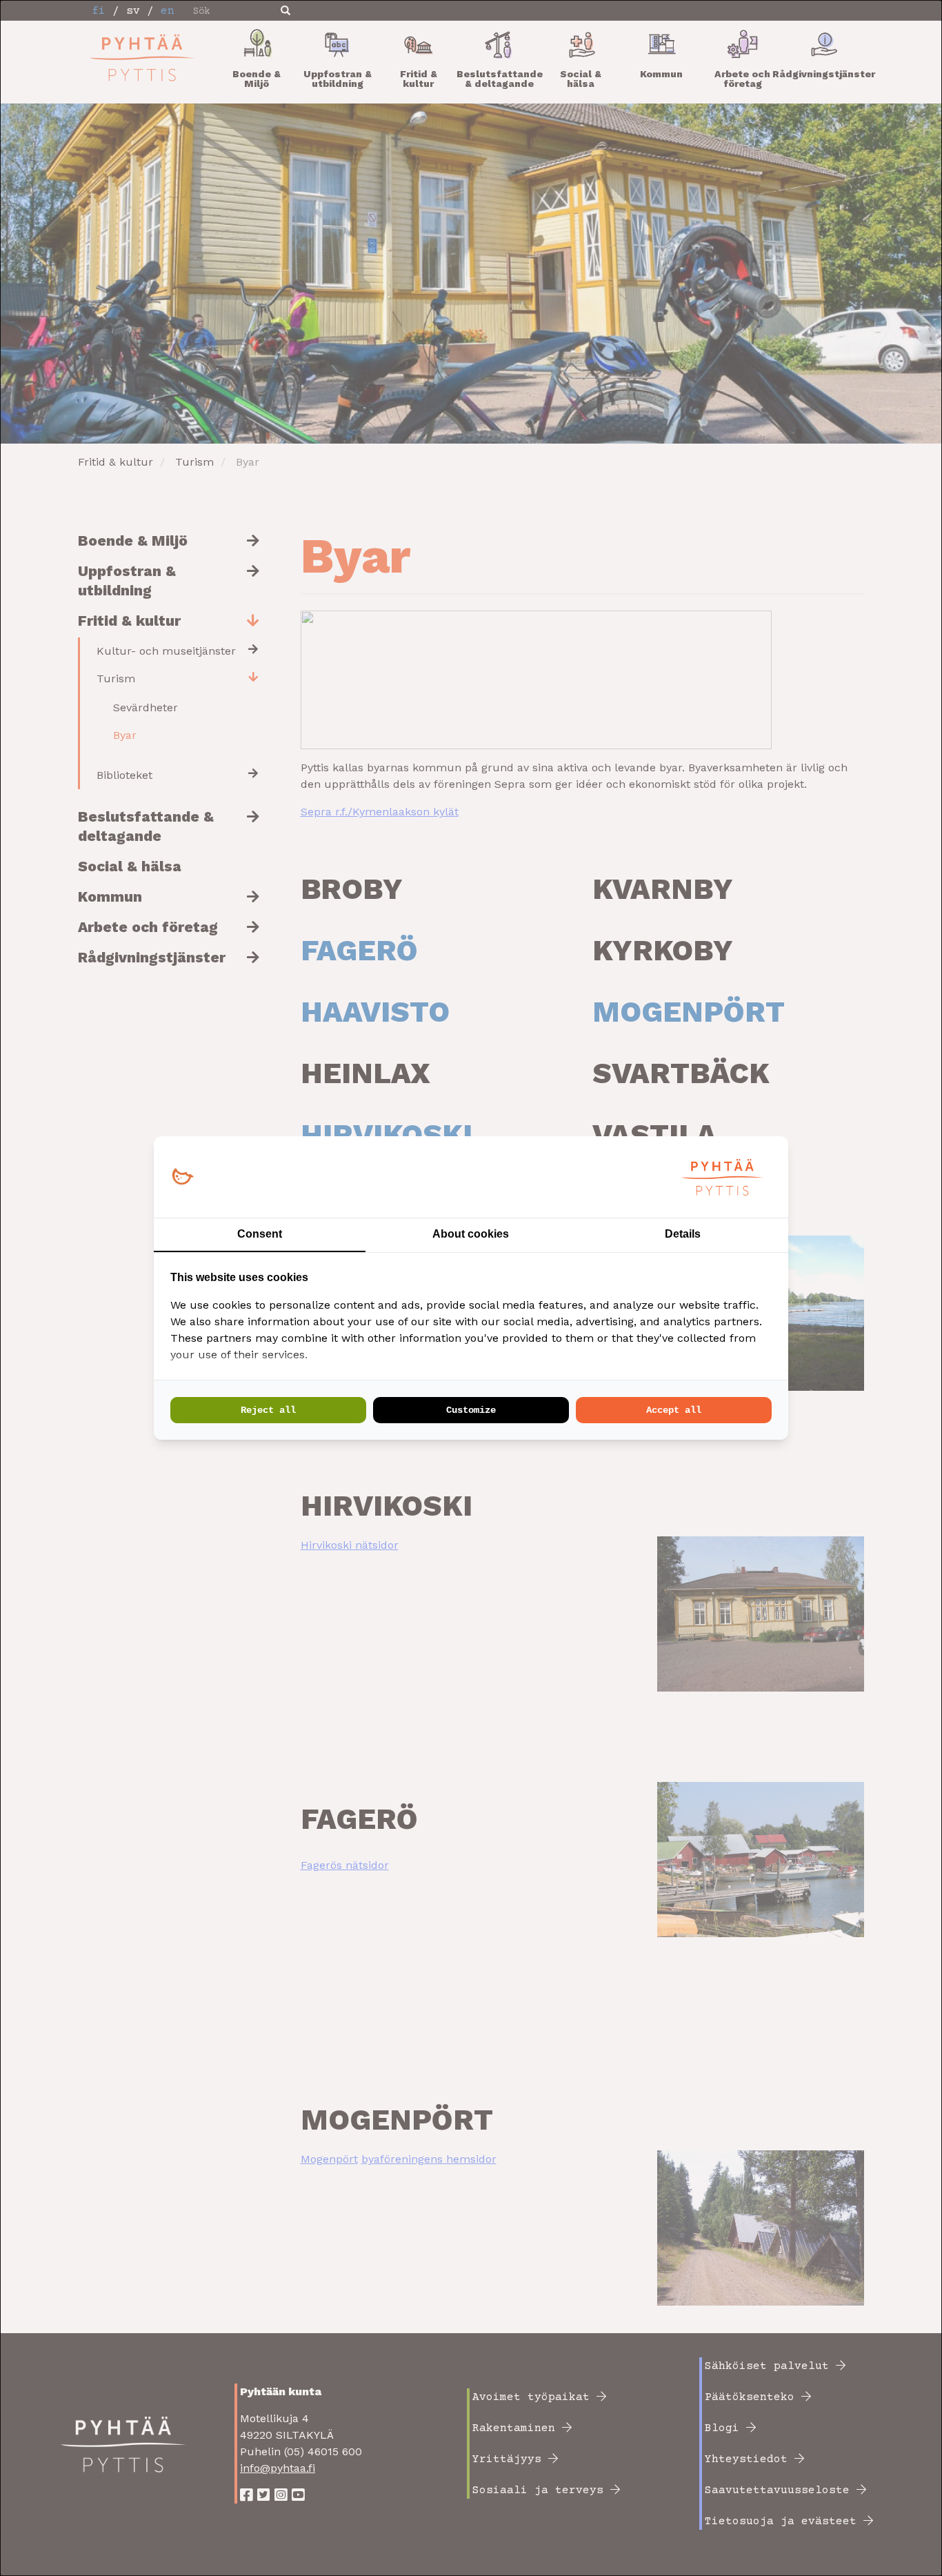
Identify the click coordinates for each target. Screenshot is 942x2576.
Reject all (268, 1410)
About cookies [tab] (471, 1234)
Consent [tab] (260, 1234)
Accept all (674, 1410)
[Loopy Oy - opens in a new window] (182, 1177)
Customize (471, 1410)
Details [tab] (683, 1234)
